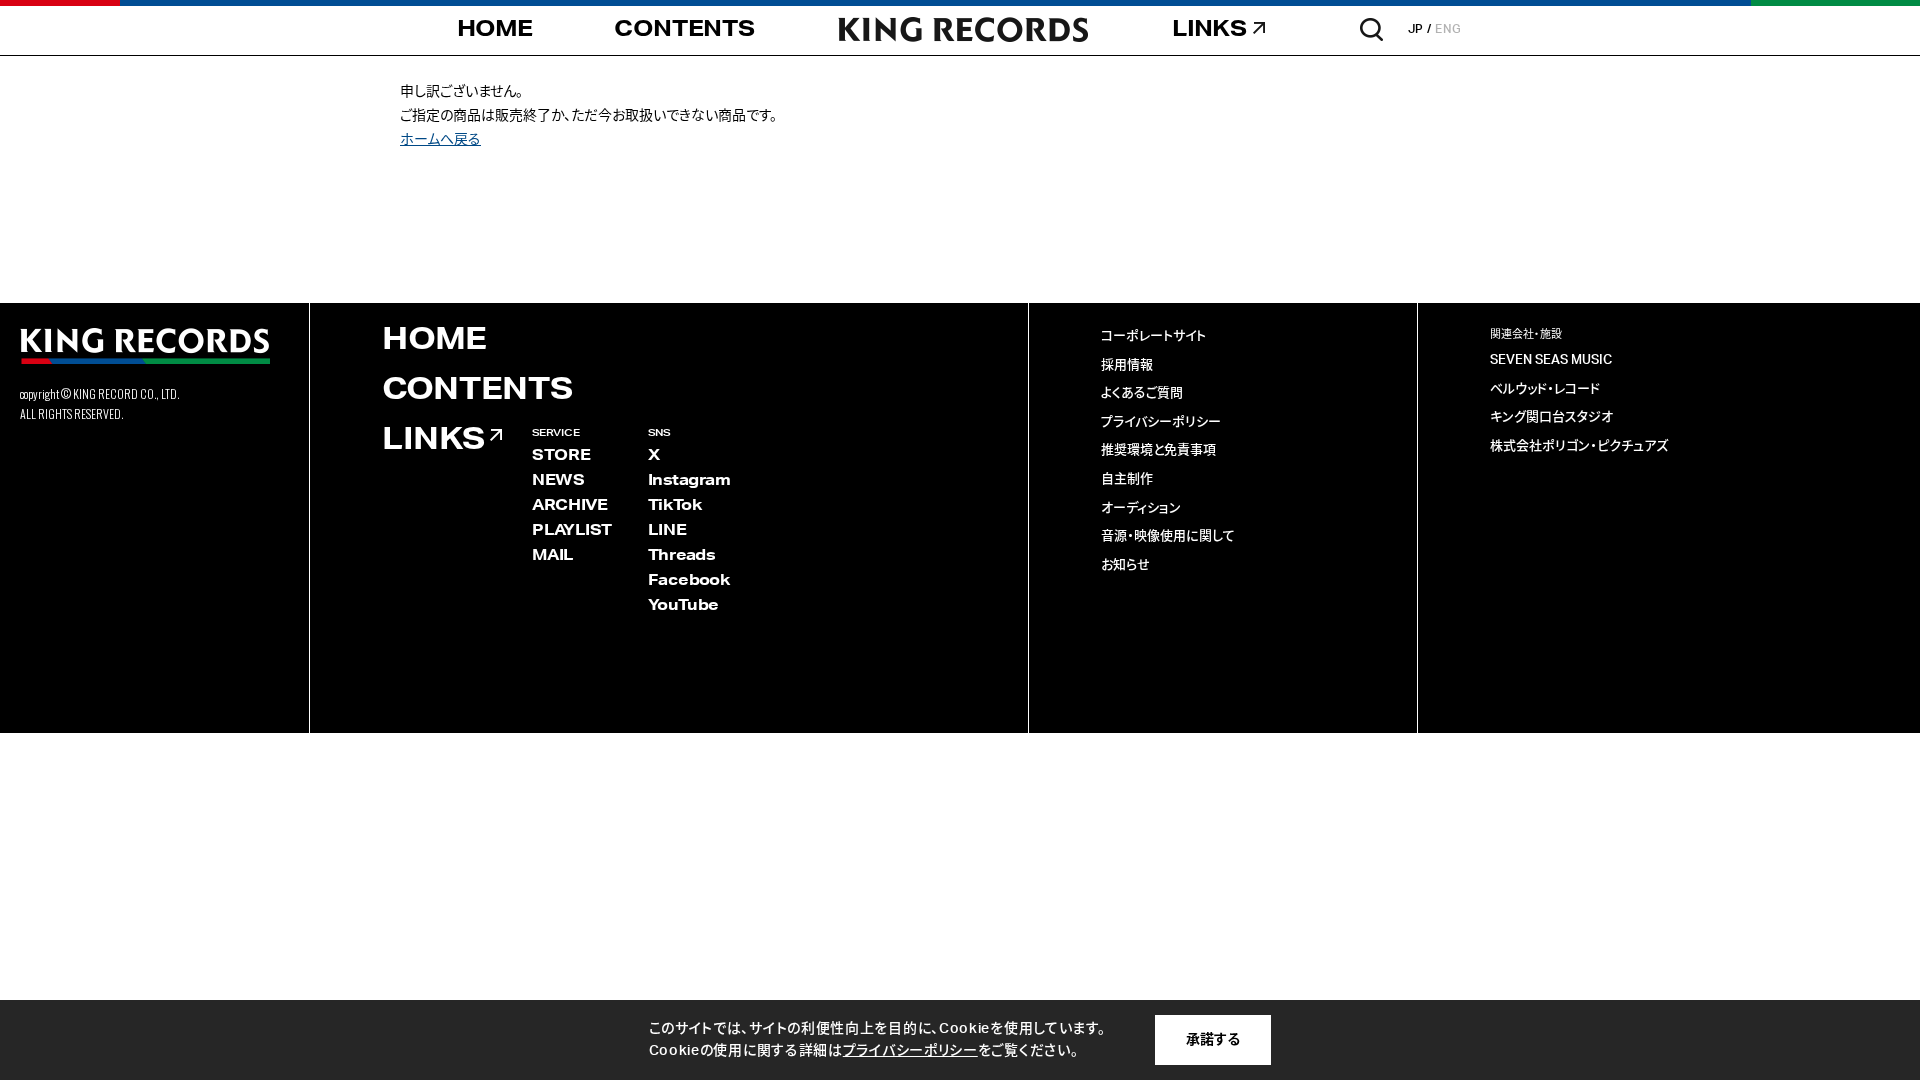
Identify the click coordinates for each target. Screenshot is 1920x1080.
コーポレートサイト (1153, 336)
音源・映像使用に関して (1168, 536)
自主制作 (1127, 479)
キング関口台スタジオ (1551, 417)
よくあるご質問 (1142, 393)
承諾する (1213, 1040)
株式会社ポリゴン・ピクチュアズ (1579, 446)
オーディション (1141, 508)
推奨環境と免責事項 (1158, 450)
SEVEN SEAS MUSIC (1551, 360)
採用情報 (1127, 365)
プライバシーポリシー (1161, 422)
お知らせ (1125, 565)
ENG (1448, 29)
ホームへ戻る (440, 140)
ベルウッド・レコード (1545, 389)
